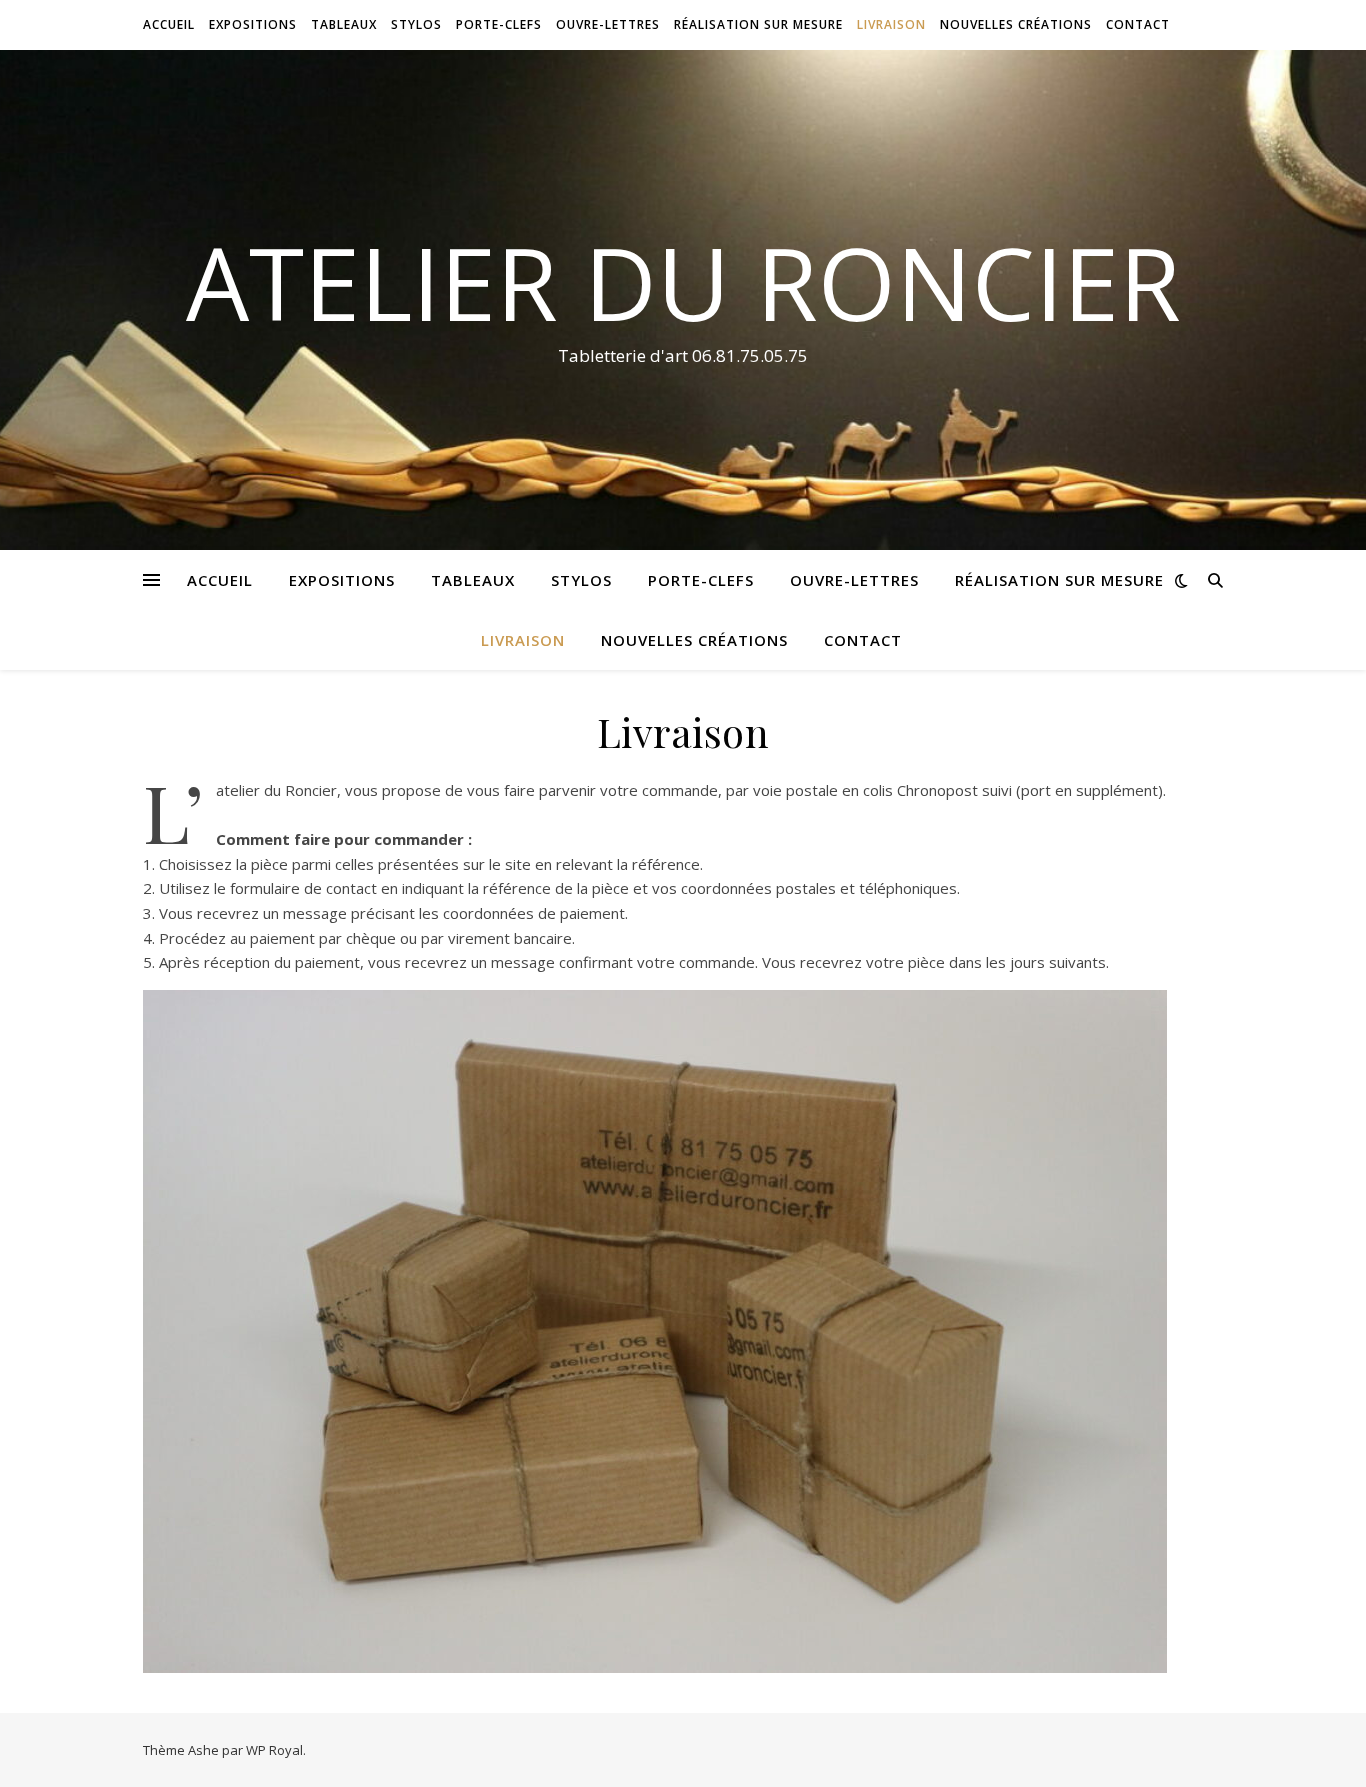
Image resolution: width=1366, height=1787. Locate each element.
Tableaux (344, 24)
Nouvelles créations (1016, 24)
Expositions (253, 24)
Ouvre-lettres (608, 24)
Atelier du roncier (683, 282)
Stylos (416, 24)
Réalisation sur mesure (758, 24)
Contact (1138, 24)
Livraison (891, 24)
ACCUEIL (169, 24)
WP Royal (274, 1750)
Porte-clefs (499, 24)
